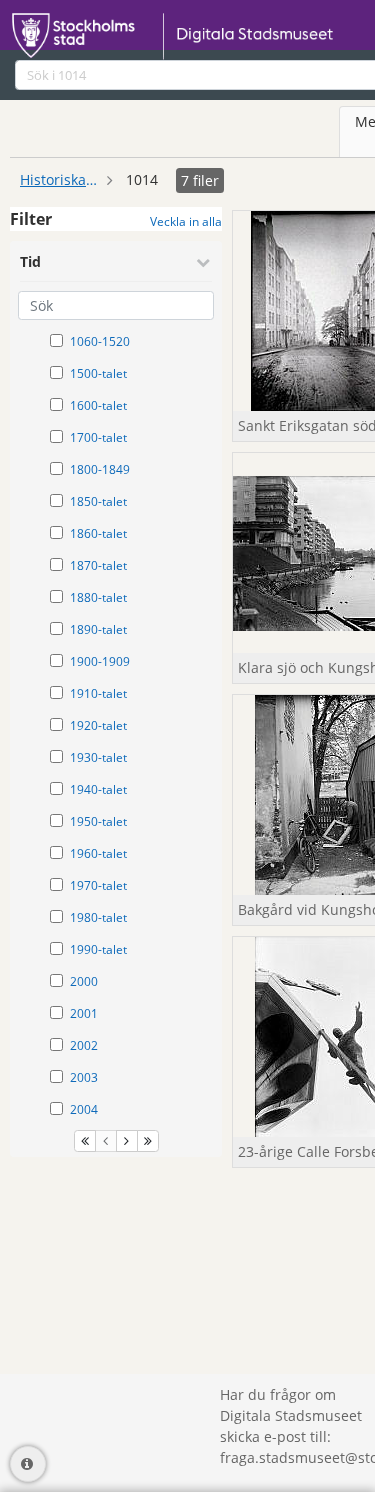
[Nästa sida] (127, 1141)
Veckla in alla (186, 221)
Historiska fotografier (60, 179)
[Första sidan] (85, 1141)
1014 (142, 179)
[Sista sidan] (148, 1141)
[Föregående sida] (106, 1141)
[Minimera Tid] (203, 262)
